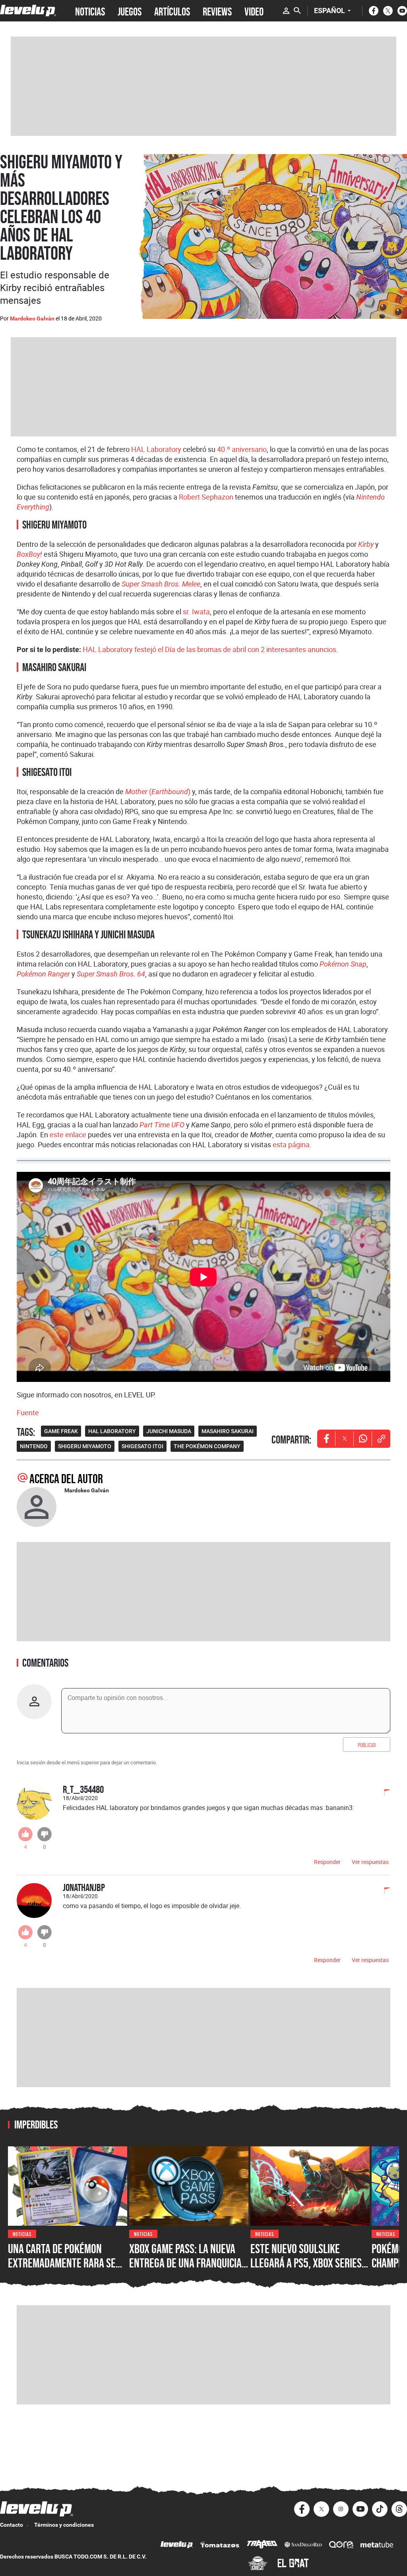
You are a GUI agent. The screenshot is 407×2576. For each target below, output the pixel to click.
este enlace (68, 1135)
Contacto (12, 2525)
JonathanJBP (84, 1887)
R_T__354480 (83, 1789)
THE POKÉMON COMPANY (207, 1446)
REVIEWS (217, 11)
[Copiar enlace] (381, 1439)
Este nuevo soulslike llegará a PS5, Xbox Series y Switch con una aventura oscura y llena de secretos (310, 2270)
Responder (327, 1862)
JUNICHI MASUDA (169, 1431)
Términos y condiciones (64, 2525)
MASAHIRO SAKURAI (228, 1431)
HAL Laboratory (156, 449)
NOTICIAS (90, 11)
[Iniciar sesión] (286, 11)
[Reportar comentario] (383, 1793)
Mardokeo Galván (32, 318)
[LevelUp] (177, 2546)
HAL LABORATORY (112, 1431)
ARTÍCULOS (172, 11)
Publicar (367, 1744)
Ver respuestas (370, 1862)
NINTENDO (34, 1446)
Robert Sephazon (206, 497)
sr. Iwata (196, 612)
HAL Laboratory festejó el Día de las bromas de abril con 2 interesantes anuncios (209, 649)
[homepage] (28, 11)
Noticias (22, 2233)
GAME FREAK (61, 1431)
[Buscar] (297, 11)
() (158, 791)
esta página (291, 1144)
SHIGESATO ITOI (142, 1446)
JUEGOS (130, 11)
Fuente (28, 1412)
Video (254, 11)
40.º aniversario (242, 449)
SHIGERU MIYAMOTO (85, 1446)
